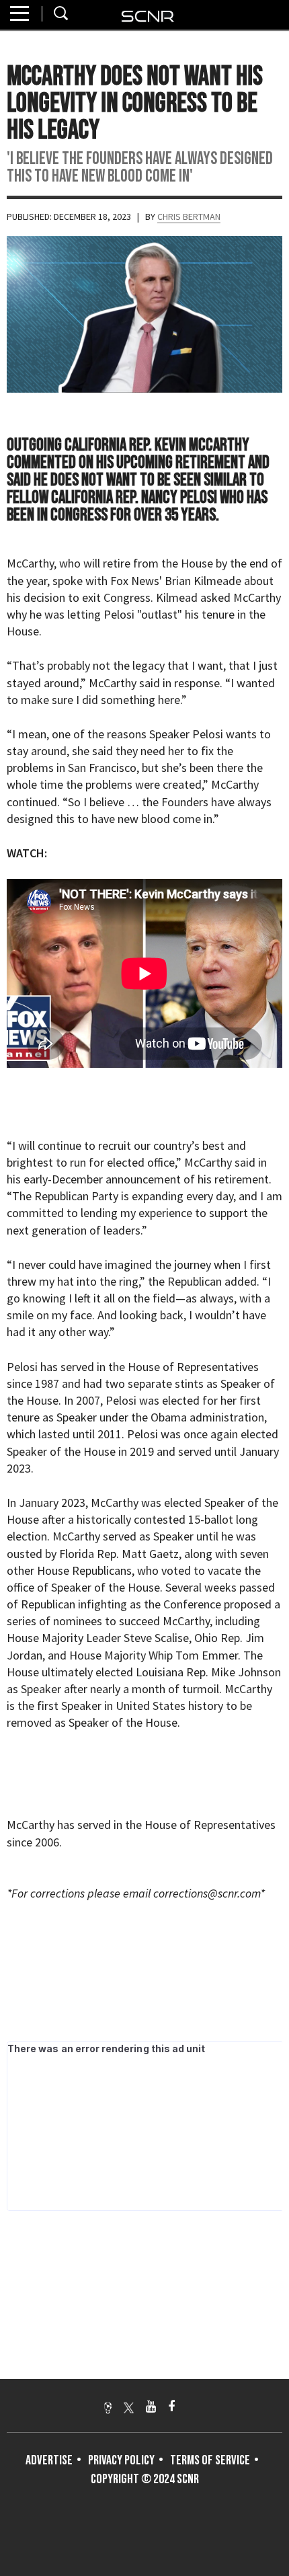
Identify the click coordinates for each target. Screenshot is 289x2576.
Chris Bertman (189, 217)
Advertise (49, 2460)
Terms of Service (210, 2460)
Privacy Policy (121, 2460)
